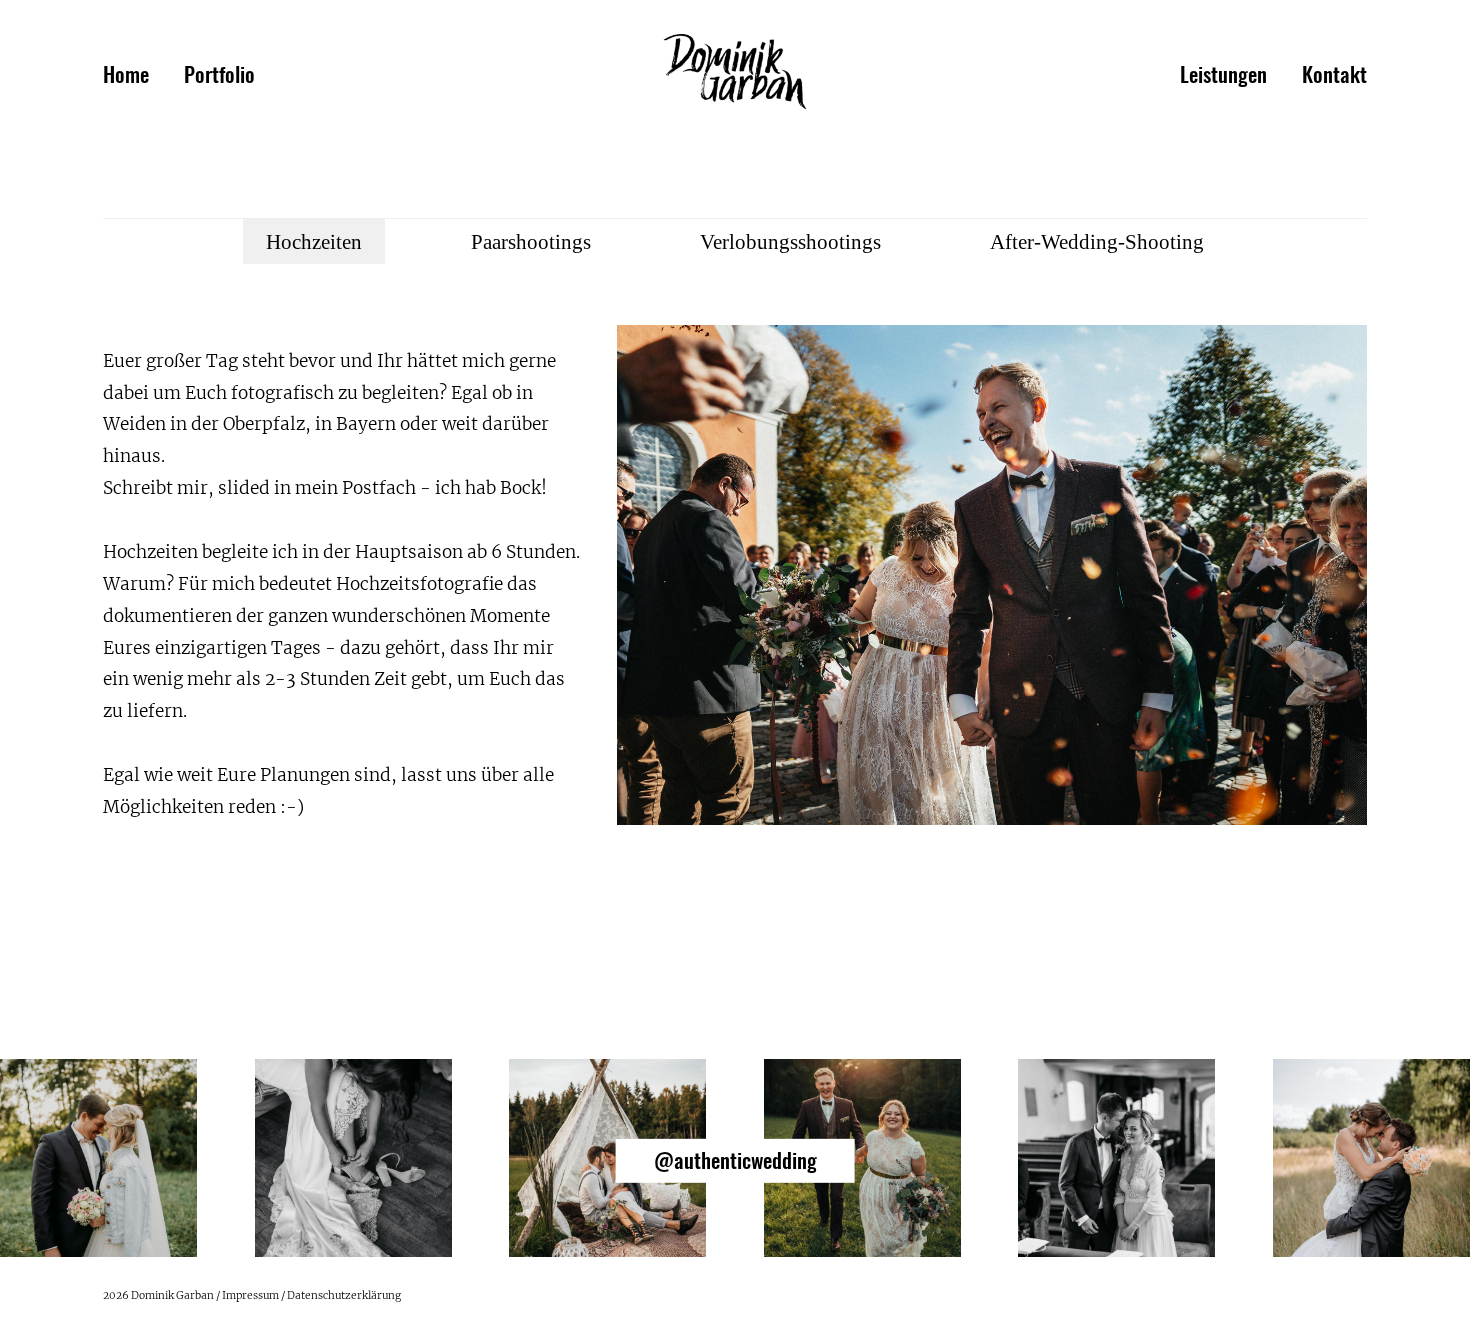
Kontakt (1334, 75)
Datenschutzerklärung (344, 1295)
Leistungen (1223, 75)
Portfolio (219, 75)
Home (126, 75)
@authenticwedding (735, 1160)
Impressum (250, 1295)
